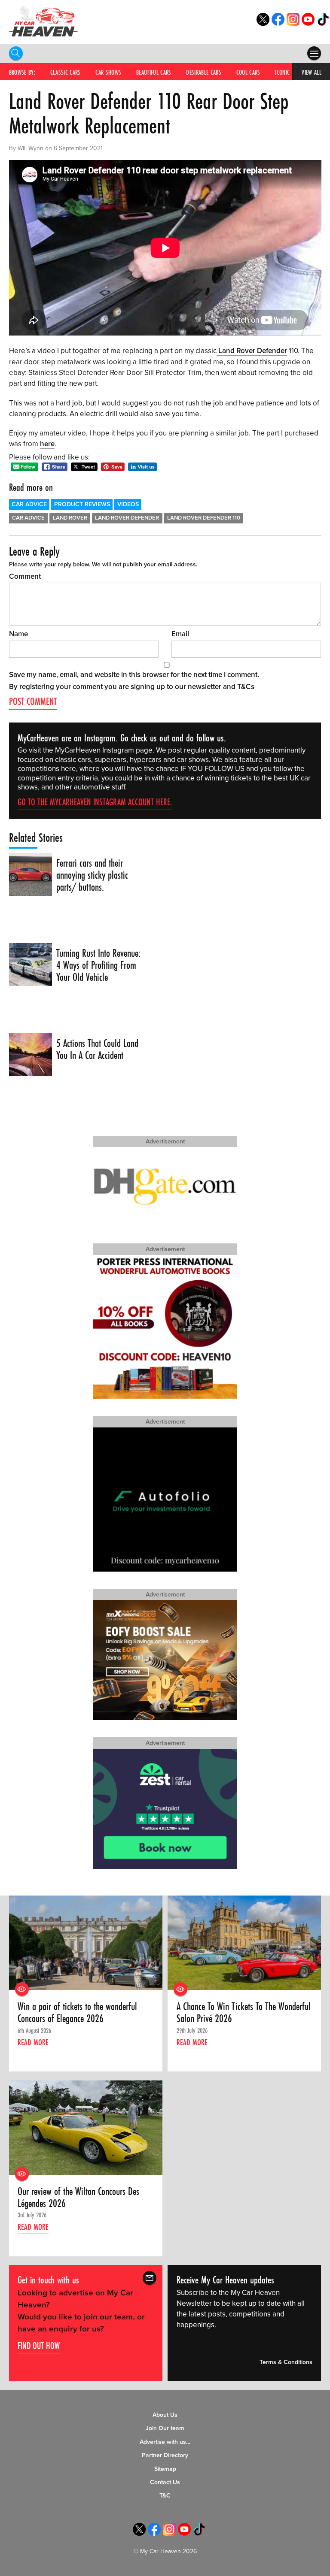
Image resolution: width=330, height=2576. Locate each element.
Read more (33, 2042)
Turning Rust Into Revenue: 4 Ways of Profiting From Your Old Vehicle (98, 966)
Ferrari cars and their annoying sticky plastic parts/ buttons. (92, 875)
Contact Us (165, 2482)
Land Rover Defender (252, 351)
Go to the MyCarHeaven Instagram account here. (95, 802)
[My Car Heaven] (43, 21)
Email (180, 634)
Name (18, 634)
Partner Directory (165, 2455)
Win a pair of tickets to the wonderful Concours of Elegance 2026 (77, 2013)
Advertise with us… (165, 2442)
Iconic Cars (289, 72)
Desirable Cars (204, 72)
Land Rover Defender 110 (204, 518)
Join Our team (165, 2428)
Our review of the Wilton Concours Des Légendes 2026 (78, 2198)
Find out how (39, 2346)
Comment (25, 576)
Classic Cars (66, 72)
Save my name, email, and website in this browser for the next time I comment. (134, 675)
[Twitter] (263, 23)
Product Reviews (82, 504)
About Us (165, 2415)
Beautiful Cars (154, 72)
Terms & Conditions (286, 2363)
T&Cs (246, 687)
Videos (128, 504)
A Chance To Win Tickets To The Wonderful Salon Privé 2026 (244, 2013)
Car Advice (29, 504)
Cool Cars (248, 72)
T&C (165, 2496)
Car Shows (108, 72)
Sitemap (165, 2469)
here (47, 444)
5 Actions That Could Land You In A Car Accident (97, 1050)
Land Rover (70, 518)
